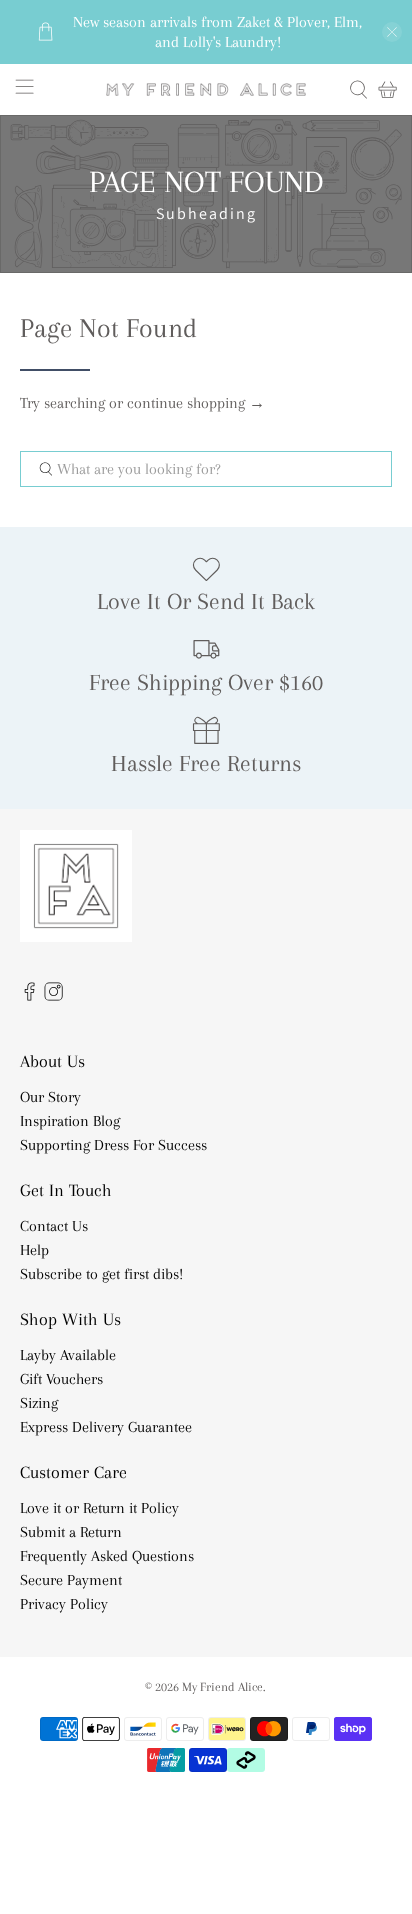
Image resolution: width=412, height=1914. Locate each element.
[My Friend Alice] (206, 89)
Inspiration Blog (70, 1121)
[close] (392, 32)
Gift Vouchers (61, 1379)
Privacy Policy (64, 1604)
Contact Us (54, 1226)
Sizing (39, 1403)
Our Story (50, 1097)
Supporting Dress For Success (113, 1145)
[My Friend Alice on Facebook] (29, 996)
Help (34, 1250)
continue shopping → (196, 403)
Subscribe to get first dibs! (101, 1274)
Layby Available (68, 1355)
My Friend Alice (222, 1686)
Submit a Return (71, 1532)
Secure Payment (71, 1580)
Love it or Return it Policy (99, 1508)
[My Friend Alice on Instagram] (53, 996)
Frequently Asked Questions (107, 1556)
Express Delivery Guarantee (106, 1427)
